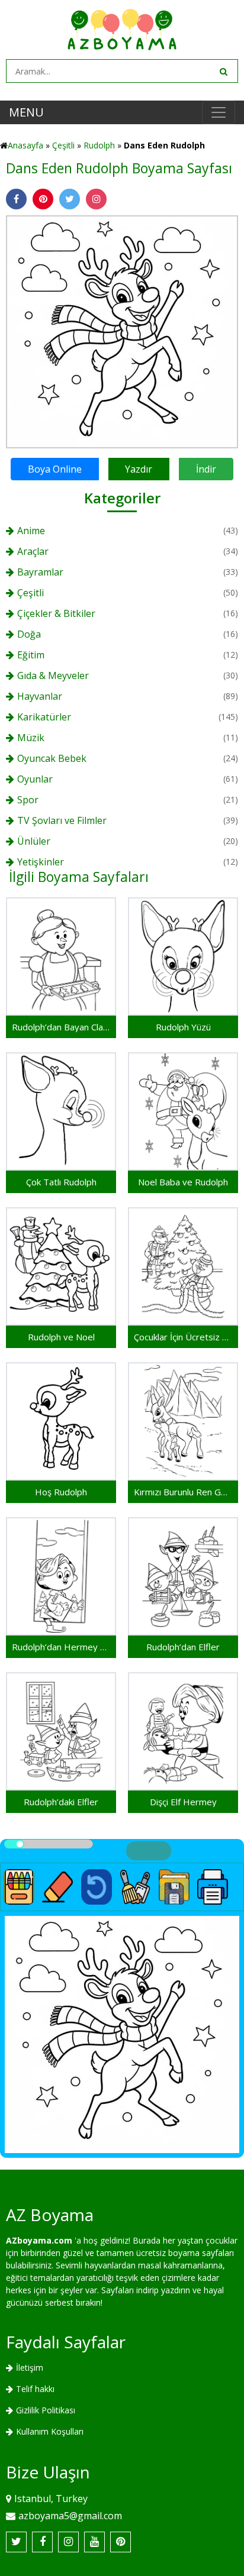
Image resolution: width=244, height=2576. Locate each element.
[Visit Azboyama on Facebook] (42, 2542)
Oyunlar (35, 779)
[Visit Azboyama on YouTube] (94, 2542)
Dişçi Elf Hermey (183, 1802)
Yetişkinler (41, 862)
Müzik (31, 738)
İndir (206, 469)
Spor (28, 800)
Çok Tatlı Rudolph (61, 1182)
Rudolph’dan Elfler (183, 1647)
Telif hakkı (35, 2389)
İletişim (30, 2367)
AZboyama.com (39, 2240)
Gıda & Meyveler (53, 675)
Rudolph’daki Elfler (61, 1802)
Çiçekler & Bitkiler (56, 613)
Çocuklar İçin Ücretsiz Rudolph (183, 1337)
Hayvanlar (40, 696)
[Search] (223, 71)
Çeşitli (63, 145)
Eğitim (31, 655)
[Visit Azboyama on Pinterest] (121, 2542)
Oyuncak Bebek (52, 758)
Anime (31, 531)
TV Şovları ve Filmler (62, 820)
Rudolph (99, 145)
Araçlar (33, 551)
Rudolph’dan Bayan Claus (61, 1027)
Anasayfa (25, 145)
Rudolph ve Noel (61, 1337)
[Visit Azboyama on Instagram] (68, 2542)
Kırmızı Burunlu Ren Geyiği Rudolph (183, 1492)
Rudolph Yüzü (183, 1027)
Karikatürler (44, 717)
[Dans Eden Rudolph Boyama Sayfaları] (122, 330)
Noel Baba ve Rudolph (183, 1182)
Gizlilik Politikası (46, 2410)
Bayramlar (40, 572)
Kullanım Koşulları (50, 2431)
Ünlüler (34, 841)
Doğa (29, 634)
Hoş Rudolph (61, 1492)
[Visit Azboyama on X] (16, 2542)
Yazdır (139, 469)
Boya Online (55, 469)
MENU (26, 112)
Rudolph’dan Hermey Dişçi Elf (61, 1647)
